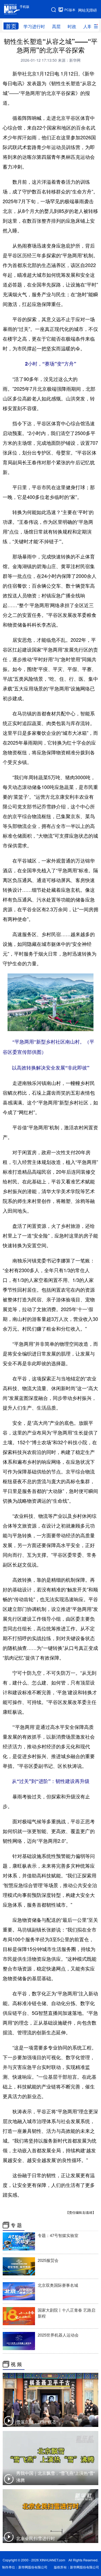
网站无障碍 (88, 10)
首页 (11, 26)
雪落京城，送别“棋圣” (37, 2422)
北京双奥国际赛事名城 (58, 2285)
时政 (72, 26)
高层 (56, 26)
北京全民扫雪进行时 (36, 2538)
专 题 (16, 2225)
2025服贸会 (48, 2260)
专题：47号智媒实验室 (58, 2235)
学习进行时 (34, 26)
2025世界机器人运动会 (58, 2335)
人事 (88, 26)
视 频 (16, 2364)
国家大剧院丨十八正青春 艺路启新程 (67, 2313)
